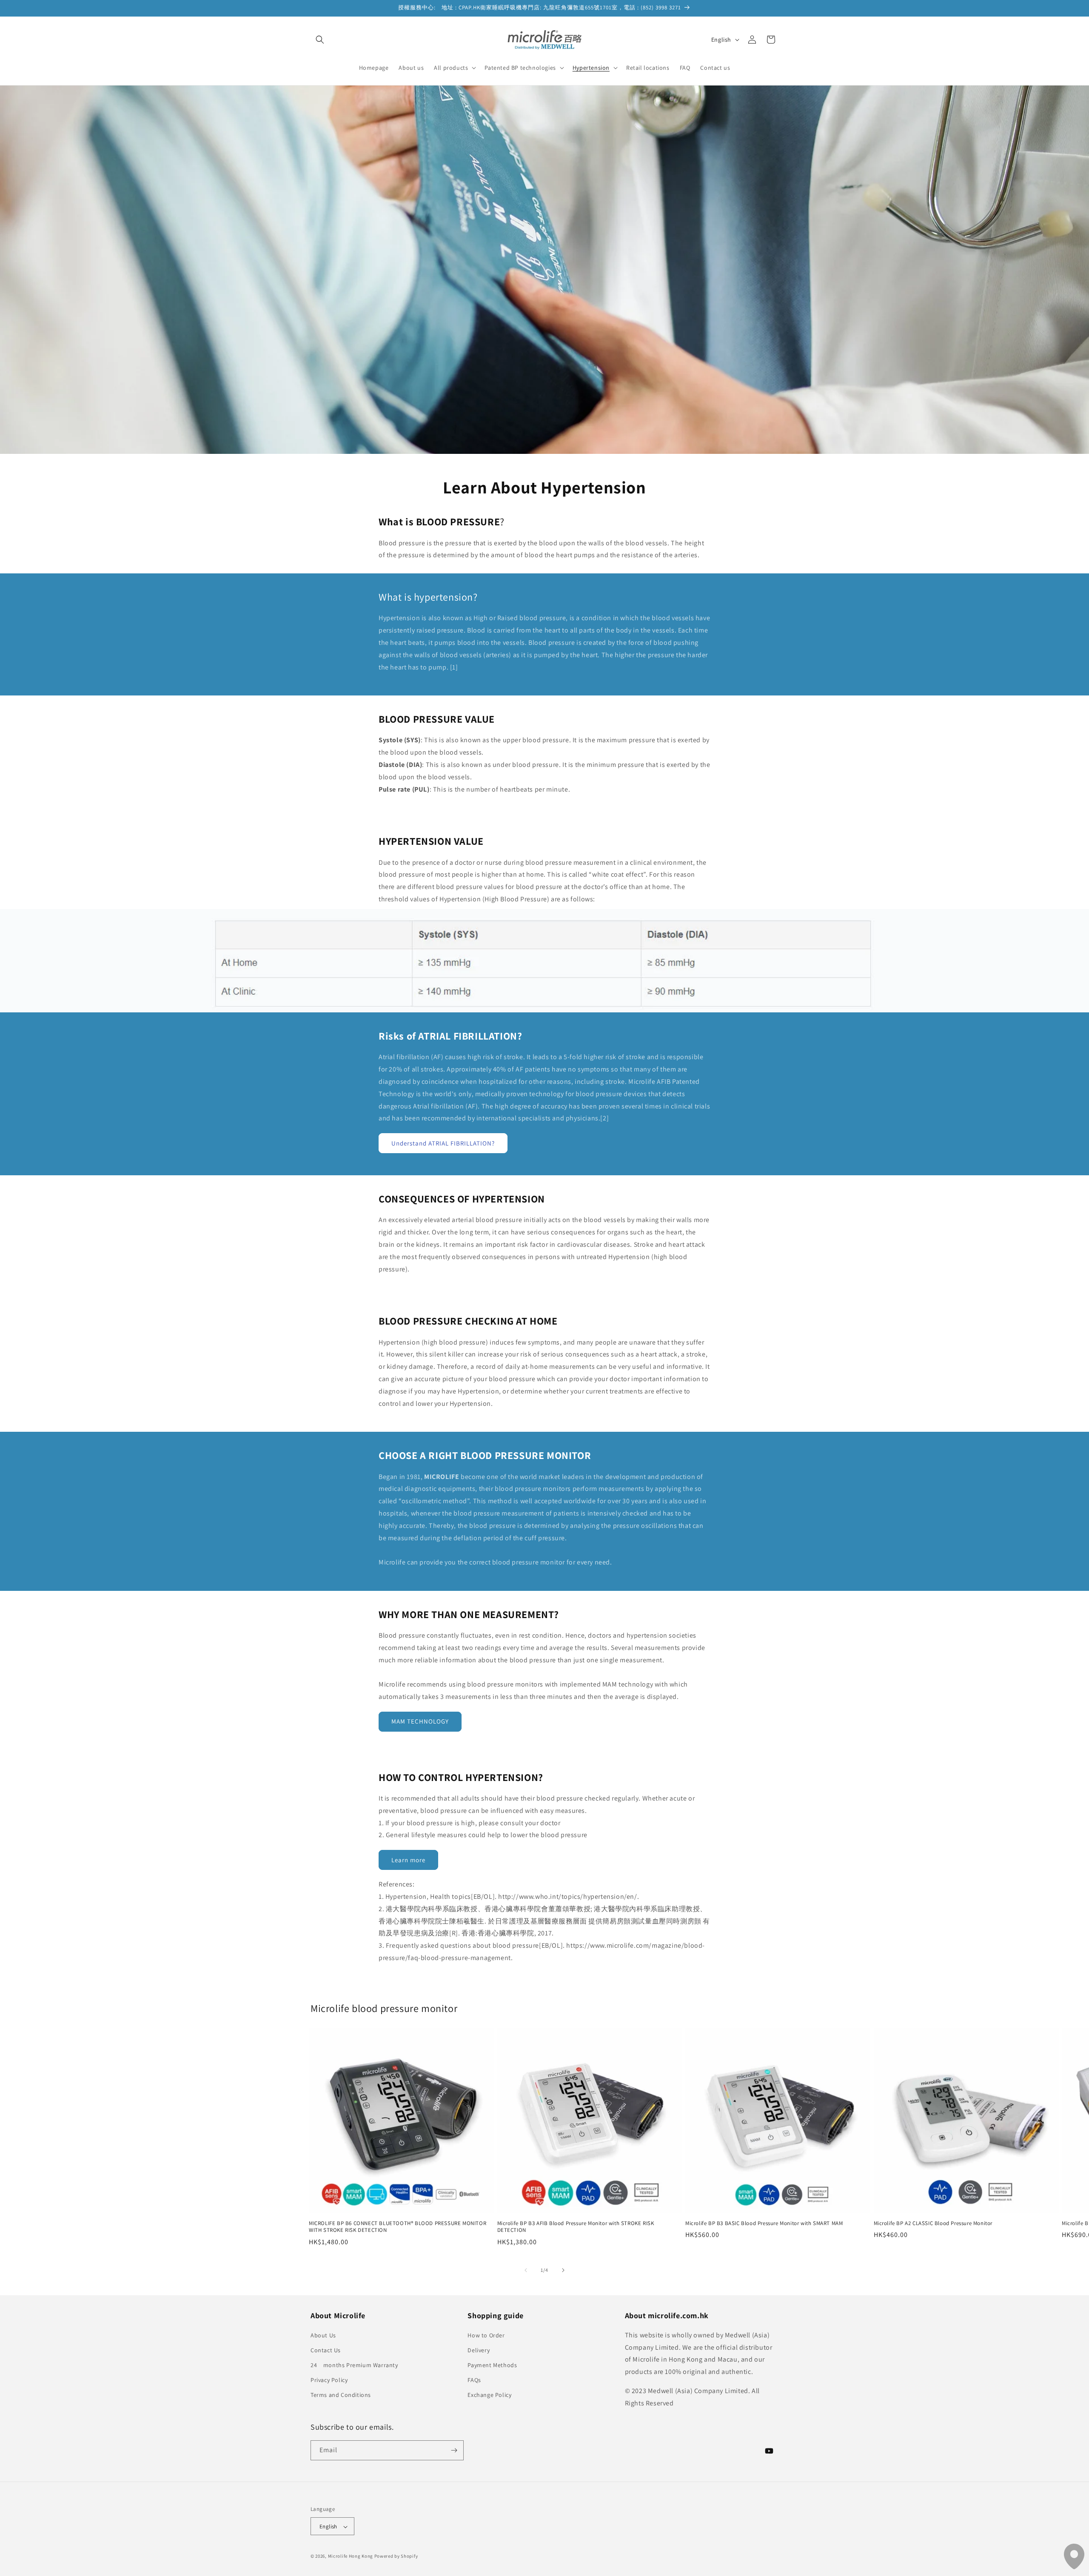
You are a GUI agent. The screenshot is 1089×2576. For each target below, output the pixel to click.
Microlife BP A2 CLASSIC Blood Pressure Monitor (933, 2223)
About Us (323, 2335)
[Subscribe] (454, 2450)
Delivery (479, 2350)
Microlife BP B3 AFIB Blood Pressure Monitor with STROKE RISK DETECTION (576, 2227)
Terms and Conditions (341, 2395)
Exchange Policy (489, 2395)
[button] (320, 40)
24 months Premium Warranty (354, 2365)
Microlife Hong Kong (351, 2556)
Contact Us (326, 2350)
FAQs (474, 2380)
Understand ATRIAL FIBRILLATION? (443, 1143)
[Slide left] (526, 2270)
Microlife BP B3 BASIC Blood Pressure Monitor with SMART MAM (764, 2223)
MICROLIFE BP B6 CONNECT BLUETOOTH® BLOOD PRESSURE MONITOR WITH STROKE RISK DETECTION (398, 2227)
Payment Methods (492, 2365)
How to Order (486, 2335)
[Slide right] (563, 2270)
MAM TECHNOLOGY (420, 1721)
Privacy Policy (329, 2380)
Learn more (408, 1860)
